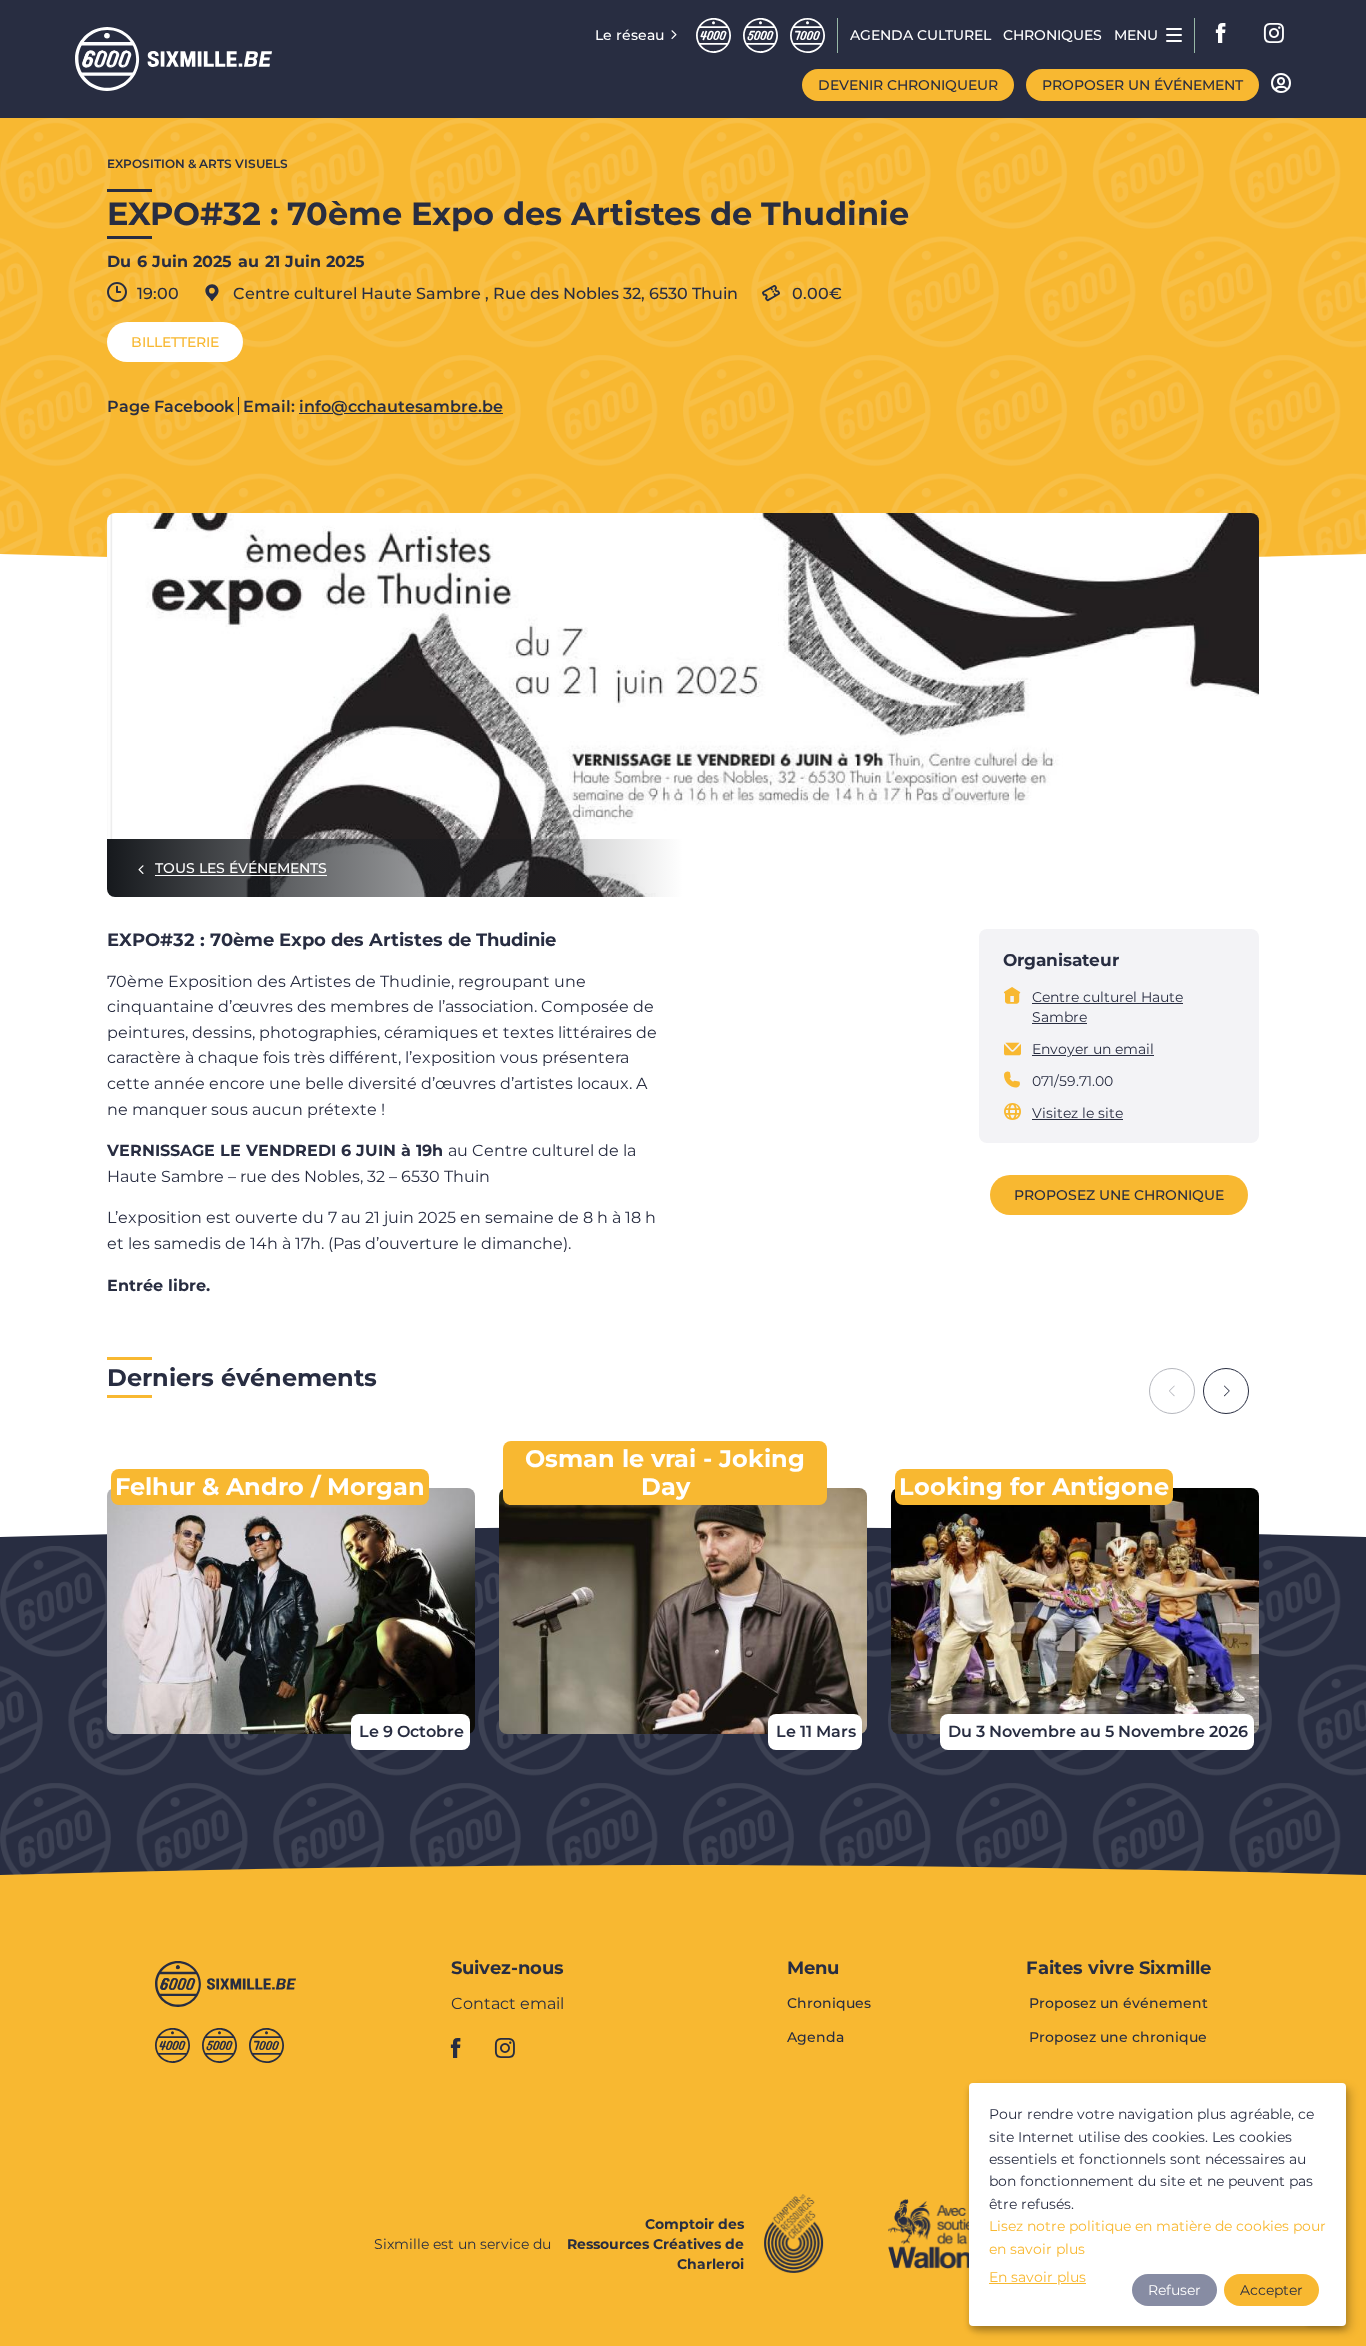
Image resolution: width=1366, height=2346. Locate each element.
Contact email (507, 2004)
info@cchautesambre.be (401, 407)
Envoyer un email (1093, 1049)
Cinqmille (760, 35)
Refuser (1174, 2290)
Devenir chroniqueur (908, 85)
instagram (1275, 35)
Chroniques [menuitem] (1052, 35)
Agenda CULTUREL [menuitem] (920, 35)
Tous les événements (241, 868)
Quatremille (713, 35)
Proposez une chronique (1119, 1195)
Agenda (815, 2037)
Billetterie (175, 342)
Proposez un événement (1118, 2004)
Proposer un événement (1142, 85)
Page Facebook (170, 407)
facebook (1227, 35)
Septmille (807, 35)
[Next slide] (1226, 1391)
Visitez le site (1077, 1113)
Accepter (1271, 2290)
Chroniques (829, 2004)
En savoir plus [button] (1037, 2277)
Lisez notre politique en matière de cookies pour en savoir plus (1157, 2237)
